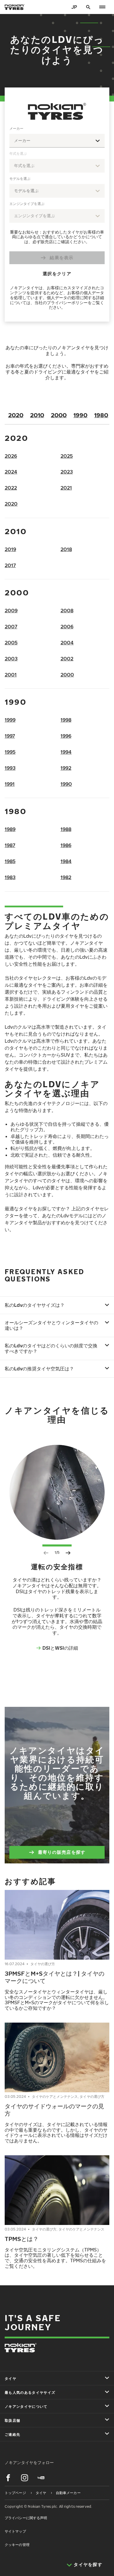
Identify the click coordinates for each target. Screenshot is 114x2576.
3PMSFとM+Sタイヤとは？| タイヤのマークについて (55, 1977)
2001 (11, 675)
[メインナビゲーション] (102, 7)
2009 (11, 611)
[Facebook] (8, 2478)
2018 (66, 549)
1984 (66, 861)
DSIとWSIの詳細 (60, 1648)
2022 (11, 488)
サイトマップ (15, 2531)
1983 (10, 877)
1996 (66, 736)
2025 (67, 456)
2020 (16, 415)
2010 (37, 415)
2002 (67, 659)
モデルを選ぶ (20, 179)
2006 (67, 627)
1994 (66, 752)
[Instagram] (25, 2478)
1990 (80, 415)
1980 (101, 415)
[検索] (88, 7)
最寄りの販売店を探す (62, 1852)
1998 (66, 720)
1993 (10, 768)
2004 (67, 643)
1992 (66, 768)
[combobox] (57, 141)
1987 (10, 845)
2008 (67, 611)
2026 (11, 456)
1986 (66, 845)
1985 (10, 861)
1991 (10, 784)
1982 (66, 877)
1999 (10, 720)
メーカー (16, 128)
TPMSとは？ (22, 2239)
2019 (10, 549)
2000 (59, 415)
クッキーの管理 (17, 2545)
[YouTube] (41, 2478)
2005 (11, 643)
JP (74, 7)
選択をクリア (57, 273)
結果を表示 (62, 257)
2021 (66, 488)
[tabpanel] (57, 219)
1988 (66, 829)
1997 (10, 736)
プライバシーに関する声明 (26, 2518)
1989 (10, 829)
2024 (11, 472)
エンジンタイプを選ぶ (27, 204)
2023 (67, 472)
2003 (11, 659)
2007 (11, 627)
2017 (10, 565)
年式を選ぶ (18, 154)
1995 (10, 752)
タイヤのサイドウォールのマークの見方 (54, 2110)
